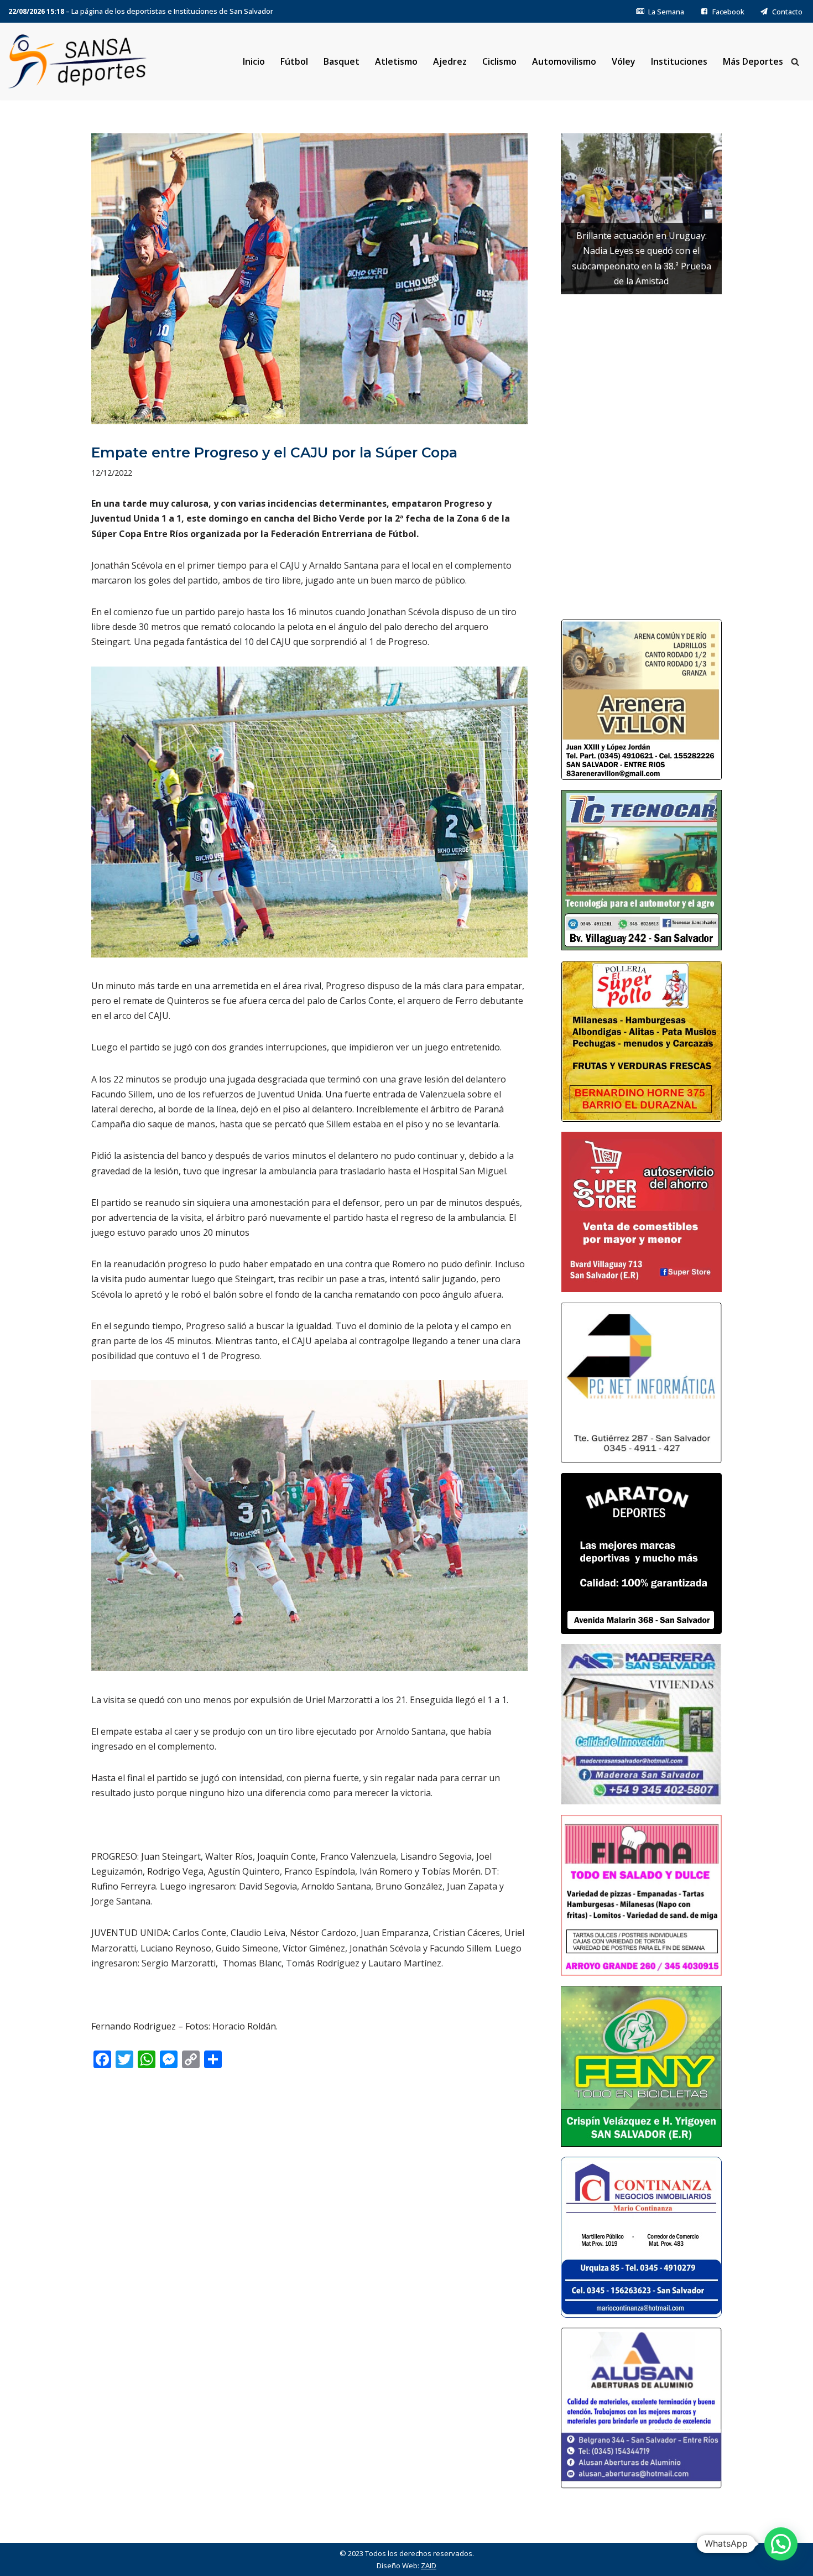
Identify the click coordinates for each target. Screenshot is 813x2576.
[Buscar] (795, 62)
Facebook (728, 12)
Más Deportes (753, 61)
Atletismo (396, 61)
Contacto (787, 12)
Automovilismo (564, 61)
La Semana (666, 12)
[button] (781, 2544)
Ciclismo (499, 61)
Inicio (254, 61)
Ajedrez (450, 61)
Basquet (342, 61)
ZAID (429, 2565)
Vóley (624, 61)
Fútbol (294, 61)
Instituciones (679, 61)
